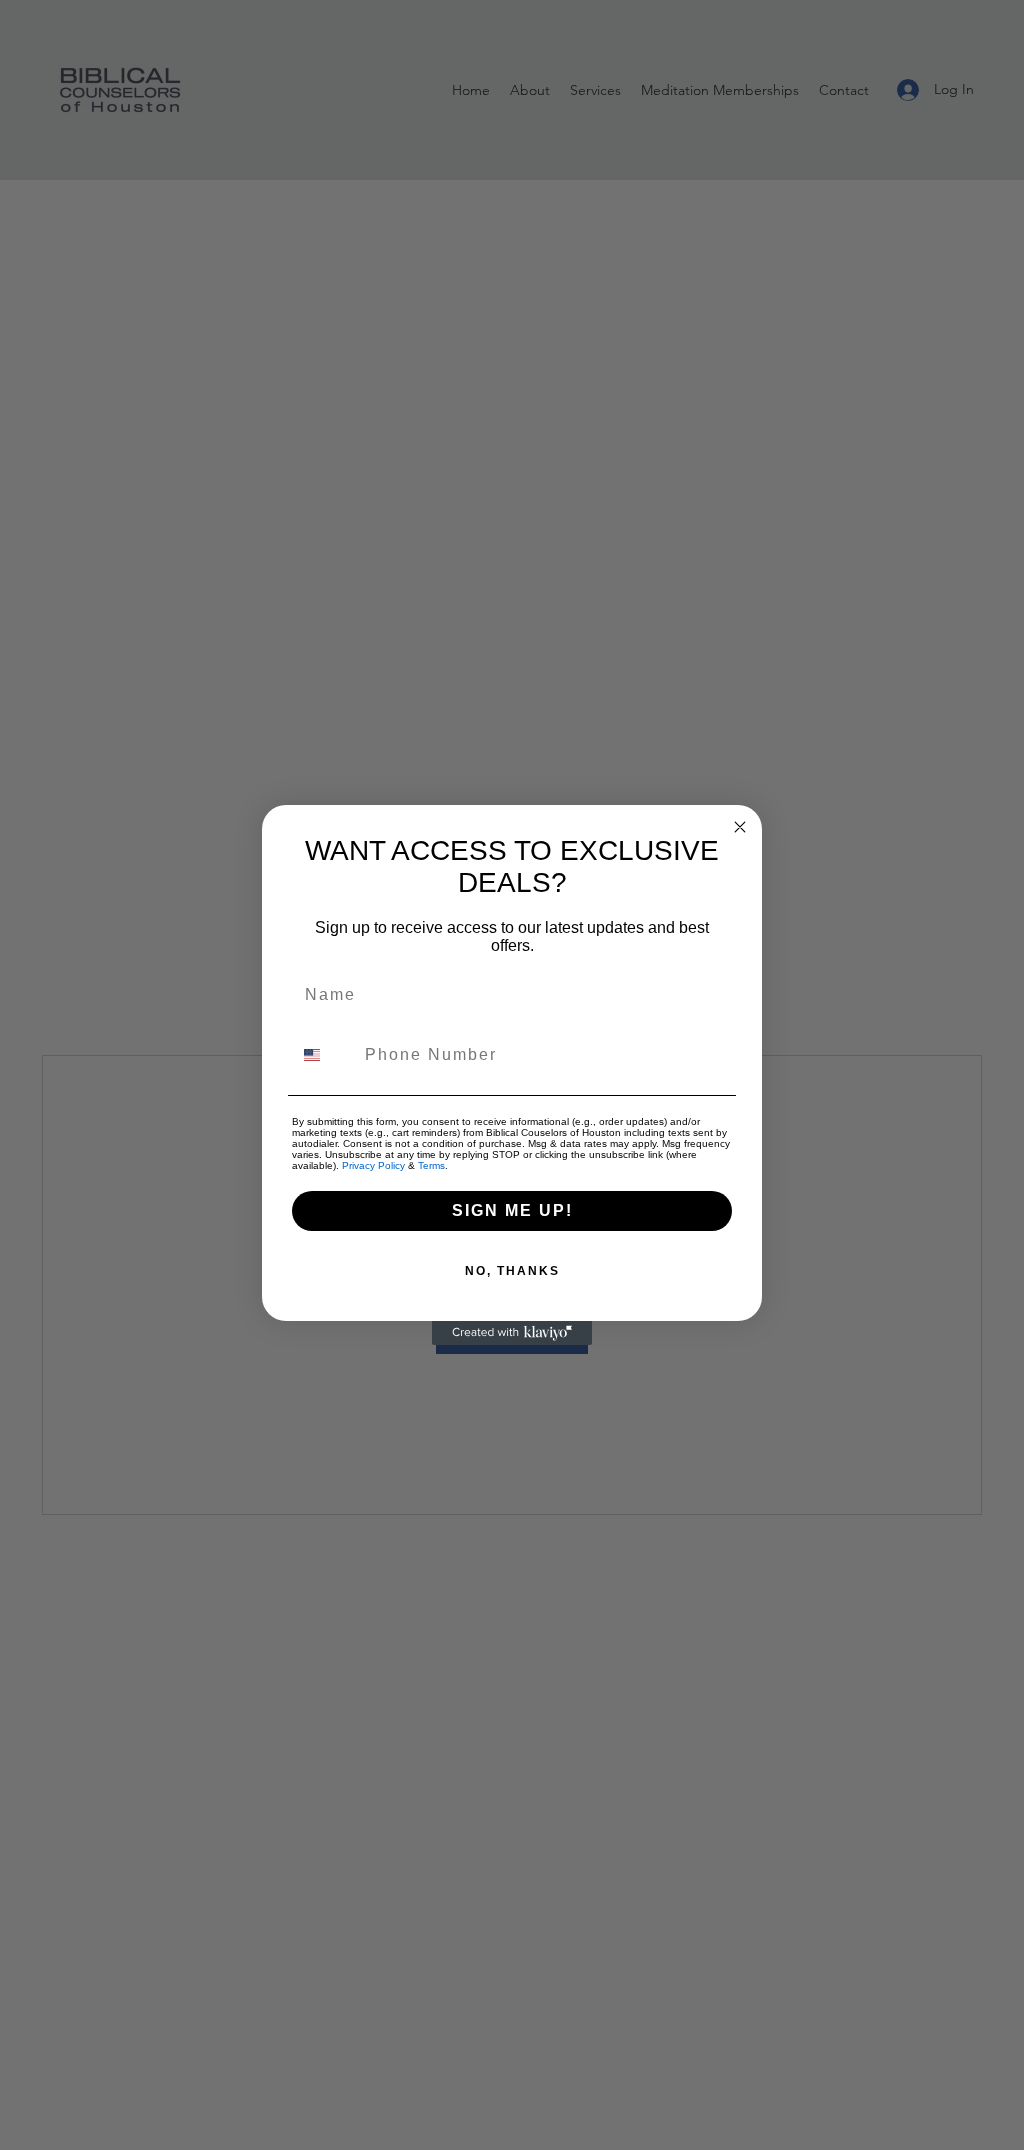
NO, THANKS (512, 1271)
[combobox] (324, 1055)
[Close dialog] (740, 827)
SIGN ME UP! (512, 1210)
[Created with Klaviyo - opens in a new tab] (512, 1333)
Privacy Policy (373, 1165)
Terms (431, 1165)
